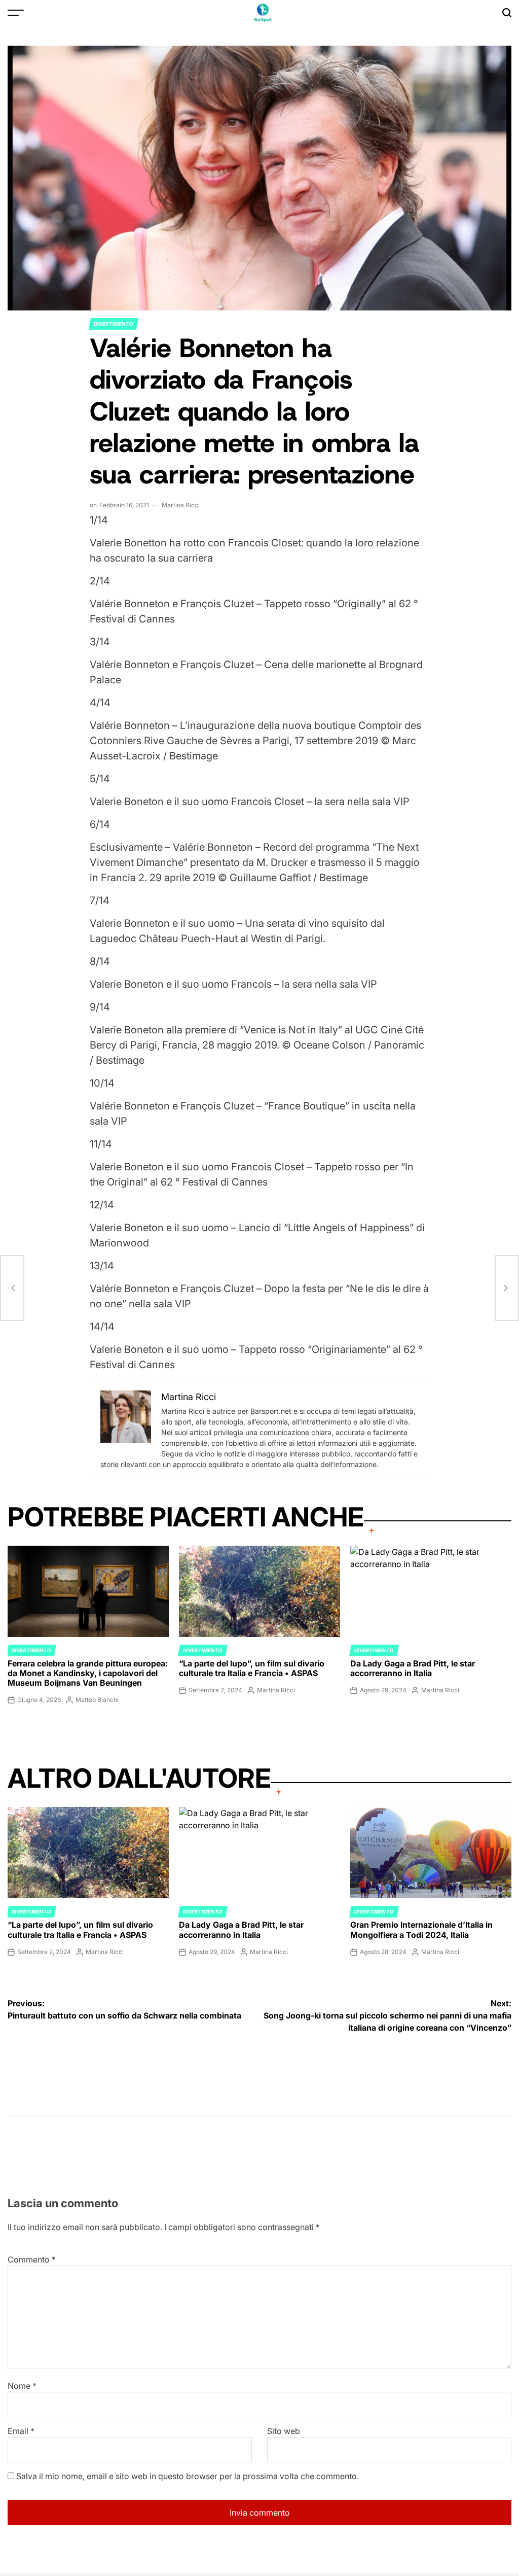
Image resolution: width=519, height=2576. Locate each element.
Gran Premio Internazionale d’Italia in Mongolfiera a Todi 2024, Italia (421, 1929)
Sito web (284, 2431)
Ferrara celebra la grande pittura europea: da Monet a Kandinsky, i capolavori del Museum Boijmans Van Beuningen (88, 1673)
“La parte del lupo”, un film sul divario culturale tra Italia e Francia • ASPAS (252, 1668)
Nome (22, 2386)
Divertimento (114, 324)
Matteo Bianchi (97, 1700)
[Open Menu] (16, 13)
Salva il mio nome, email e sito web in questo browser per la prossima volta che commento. (188, 2476)
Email (21, 2431)
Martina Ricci (181, 505)
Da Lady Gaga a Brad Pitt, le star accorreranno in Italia (413, 1668)
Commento (32, 2259)
